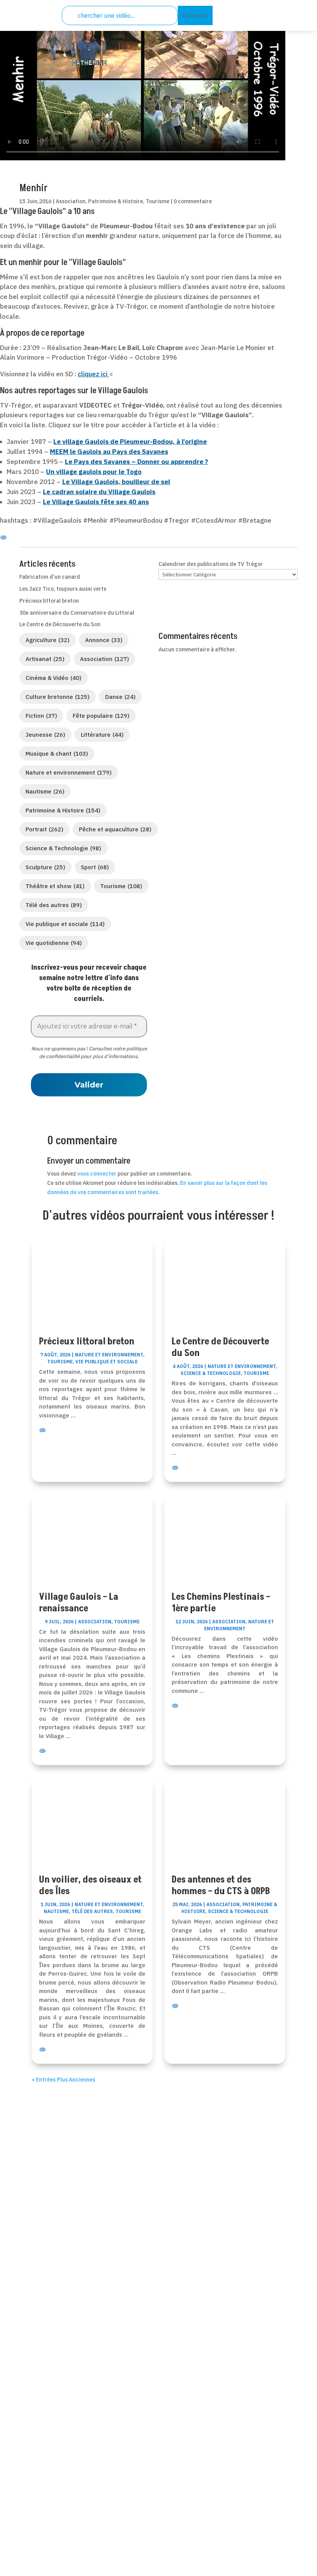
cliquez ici (93, 374)
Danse (120, 697)
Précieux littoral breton (49, 601)
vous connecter (97, 1174)
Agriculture (48, 640)
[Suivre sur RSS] (158, 2262)
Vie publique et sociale (65, 924)
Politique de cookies (63, 2513)
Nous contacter (55, 2347)
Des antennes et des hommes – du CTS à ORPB (221, 1885)
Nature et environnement (69, 772)
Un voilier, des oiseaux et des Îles (90, 1885)
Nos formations (55, 2367)
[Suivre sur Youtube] (177, 2262)
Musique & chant (57, 754)
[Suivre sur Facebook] (121, 2262)
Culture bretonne (58, 697)
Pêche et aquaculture (115, 829)
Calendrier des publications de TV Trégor (211, 564)
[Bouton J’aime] (25, 170)
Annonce (104, 640)
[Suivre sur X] (140, 2262)
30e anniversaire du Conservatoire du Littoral (77, 613)
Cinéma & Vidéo (54, 678)
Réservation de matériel (69, 2357)
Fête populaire (101, 716)
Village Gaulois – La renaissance (79, 1603)
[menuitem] (240, 11)
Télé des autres (54, 905)
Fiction (41, 716)
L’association (52, 2327)
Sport (95, 867)
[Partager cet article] (43, 171)
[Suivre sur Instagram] (196, 2262)
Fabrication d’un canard (50, 577)
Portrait (44, 829)
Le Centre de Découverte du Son (60, 624)
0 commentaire (193, 201)
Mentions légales (58, 2493)
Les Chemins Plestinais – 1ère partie (221, 1603)
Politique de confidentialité (75, 2483)
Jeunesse (45, 735)
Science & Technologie (63, 848)
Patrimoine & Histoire (116, 201)
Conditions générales (65, 2503)
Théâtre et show (55, 886)
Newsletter (48, 2387)
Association (71, 201)
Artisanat (45, 659)
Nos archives (51, 2377)
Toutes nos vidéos (59, 2337)
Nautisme (45, 791)
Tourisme (158, 201)
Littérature (102, 735)
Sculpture (45, 867)
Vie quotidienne (54, 943)
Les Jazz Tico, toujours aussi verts (63, 589)
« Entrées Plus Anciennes (63, 2080)
